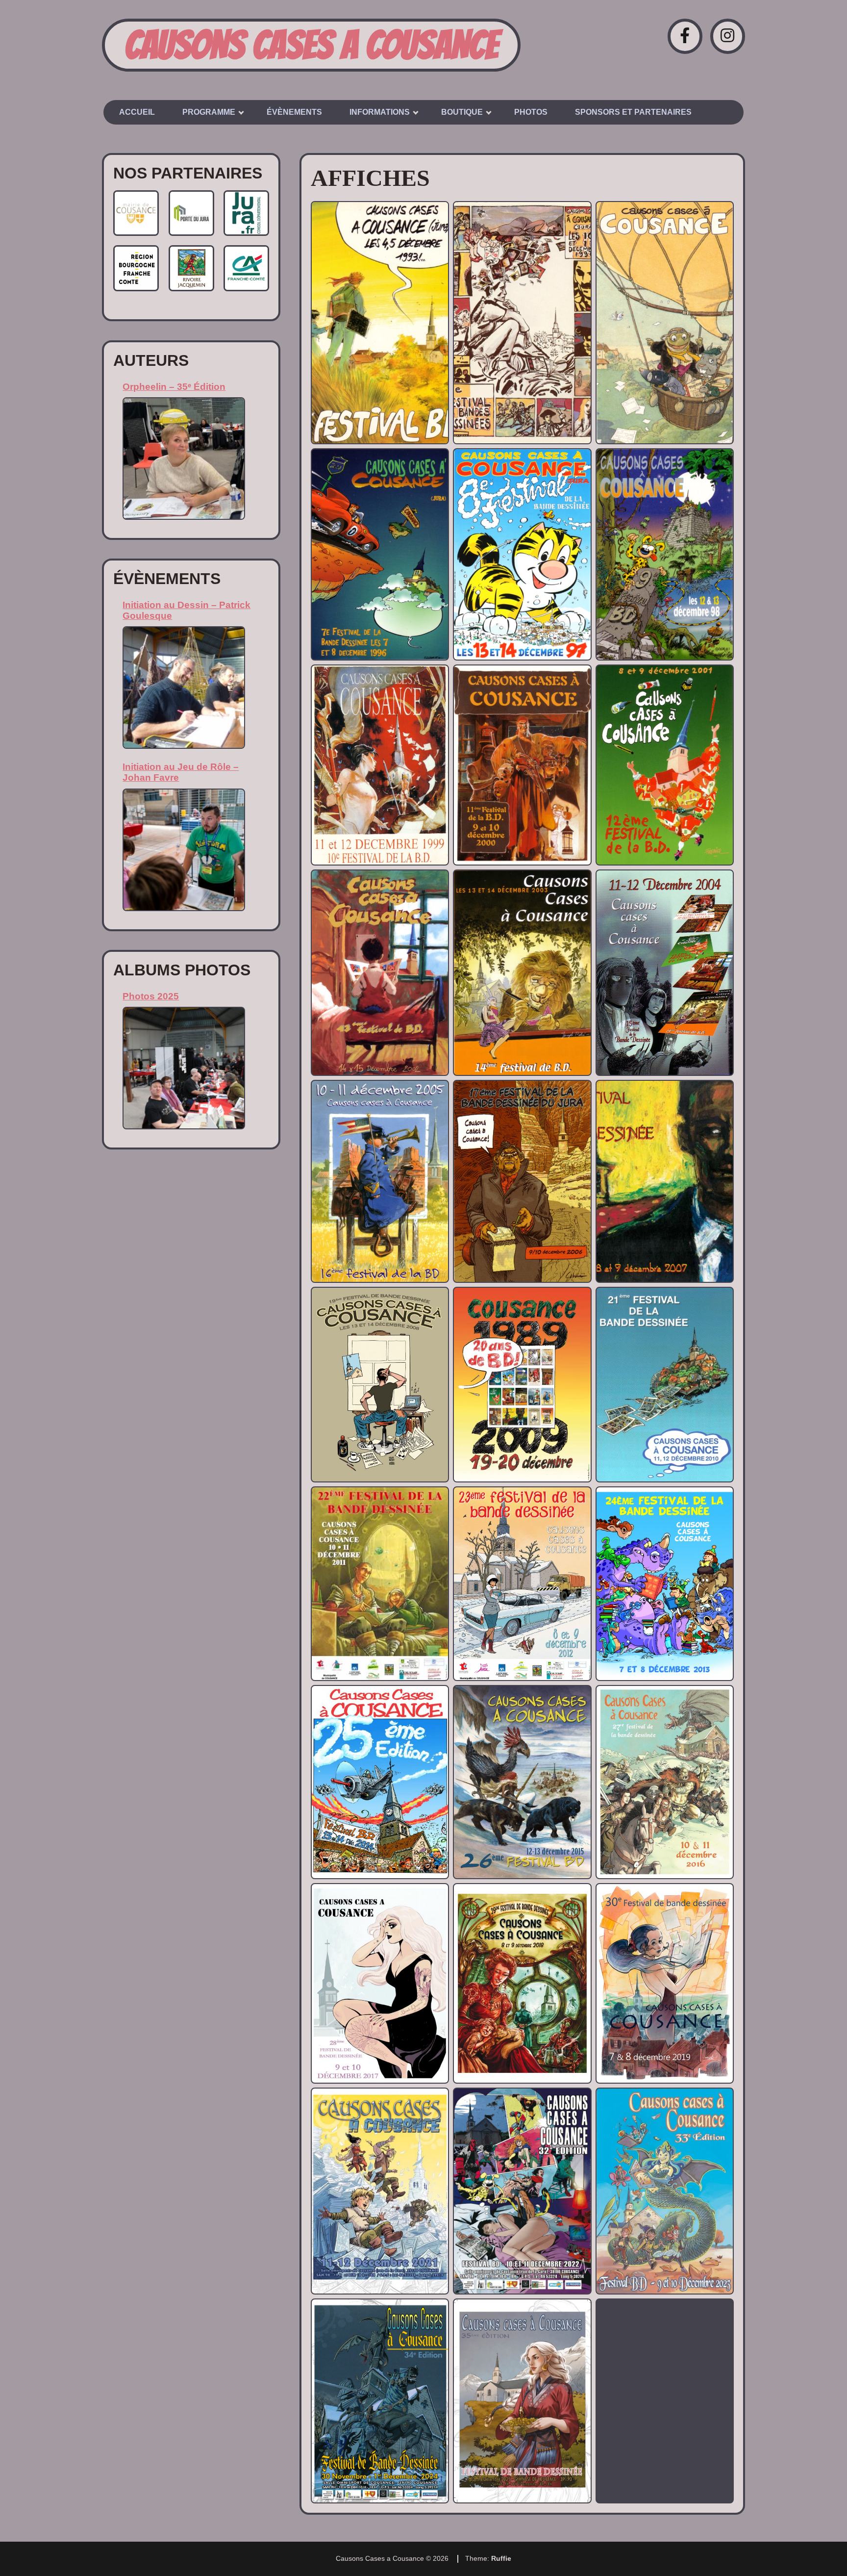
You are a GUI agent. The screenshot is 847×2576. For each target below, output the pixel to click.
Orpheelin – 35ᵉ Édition (174, 387)
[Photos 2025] (184, 1068)
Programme (209, 112)
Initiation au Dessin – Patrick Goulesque (187, 610)
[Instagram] (728, 36)
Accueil (137, 112)
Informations (380, 112)
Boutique (462, 112)
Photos (531, 112)
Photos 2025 (151, 996)
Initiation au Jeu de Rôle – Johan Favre (181, 772)
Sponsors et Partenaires (633, 112)
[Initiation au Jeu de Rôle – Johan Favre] (184, 850)
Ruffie (501, 2559)
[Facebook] (685, 36)
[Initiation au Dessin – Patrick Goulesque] (184, 688)
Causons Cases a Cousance (311, 45)
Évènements (294, 112)
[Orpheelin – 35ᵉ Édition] (184, 459)
